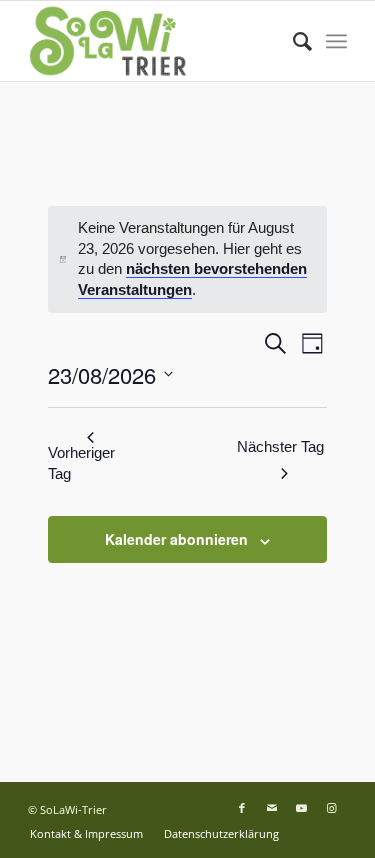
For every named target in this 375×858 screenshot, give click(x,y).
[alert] (188, 259)
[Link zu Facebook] (242, 808)
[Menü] (336, 41)
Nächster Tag (280, 446)
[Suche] (292, 41)
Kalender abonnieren (176, 539)
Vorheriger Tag (81, 463)
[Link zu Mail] (272, 808)
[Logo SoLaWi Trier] (155, 41)
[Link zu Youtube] (302, 808)
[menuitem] (292, 41)
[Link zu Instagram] (332, 808)
